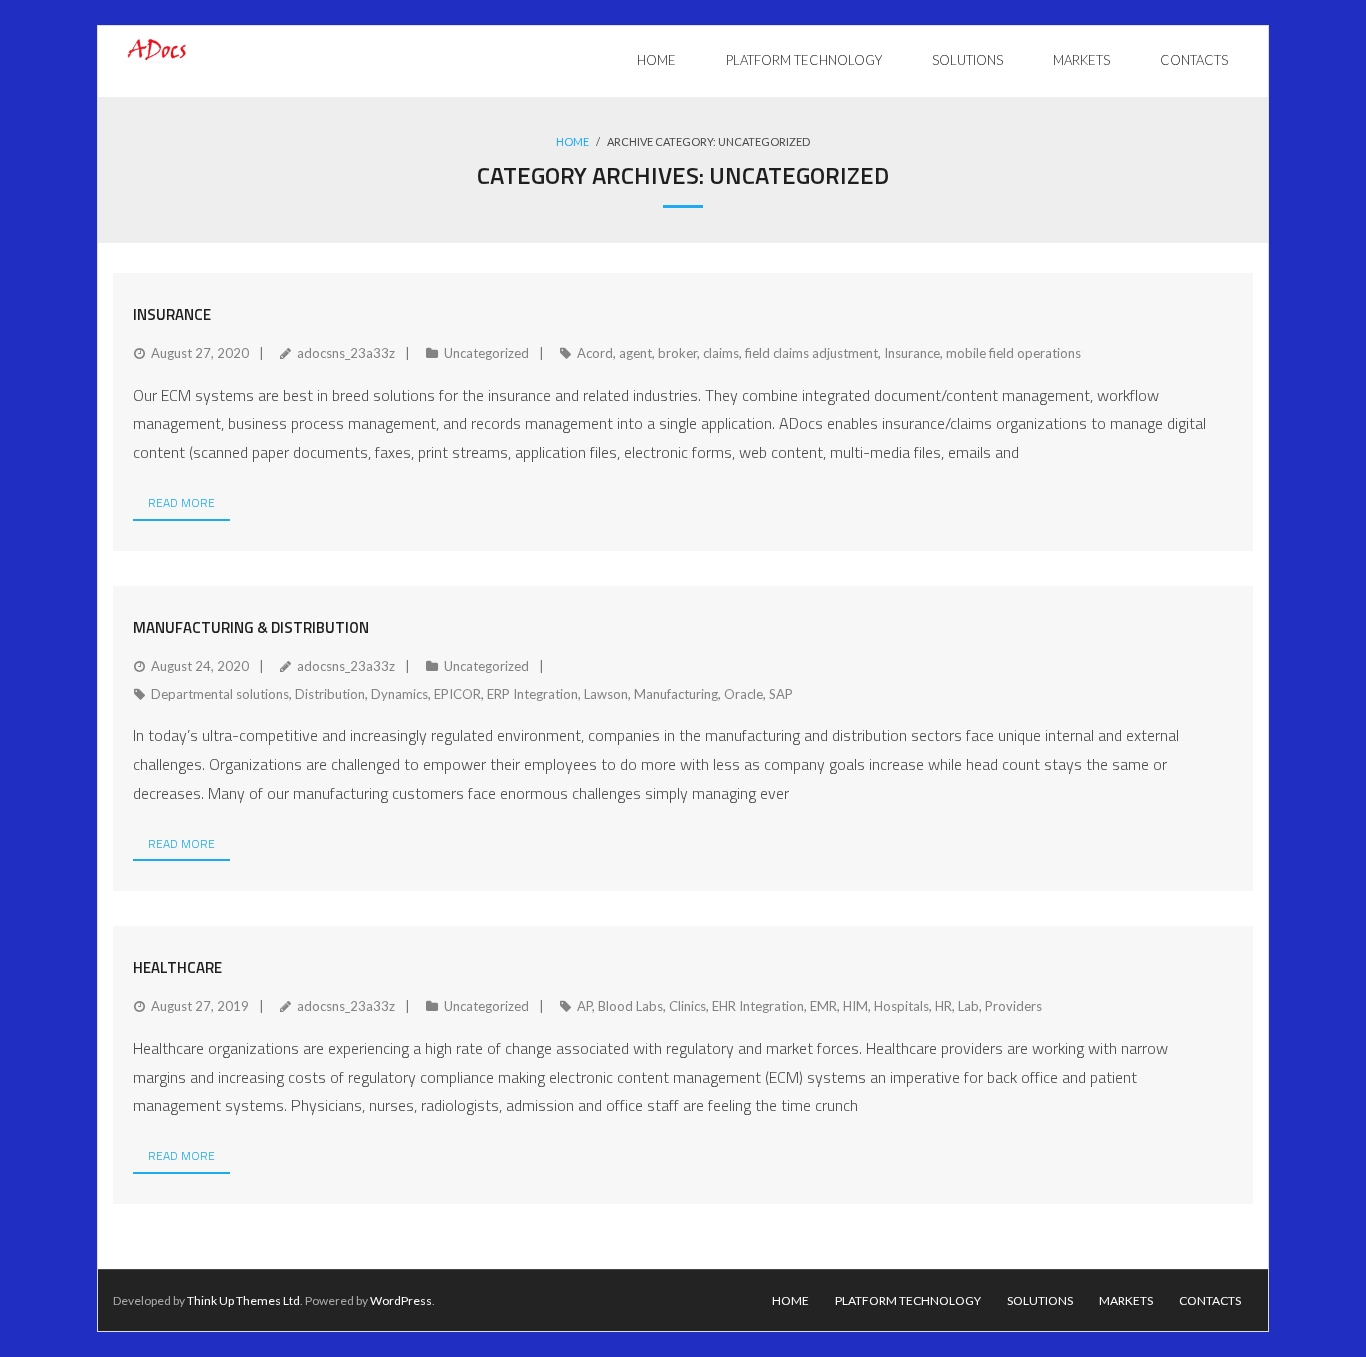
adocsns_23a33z (346, 353)
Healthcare (177, 967)
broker (677, 353)
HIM (855, 1006)
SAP (781, 694)
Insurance (172, 314)
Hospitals (901, 1006)
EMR (823, 1006)
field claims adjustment (811, 353)
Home (572, 141)
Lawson (606, 694)
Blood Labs (630, 1006)
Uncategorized (486, 353)
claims (721, 353)
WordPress (401, 1300)
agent (635, 353)
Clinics (687, 1006)
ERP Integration (532, 694)
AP (584, 1006)
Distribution (330, 694)
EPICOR (457, 694)
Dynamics (399, 694)
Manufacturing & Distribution (251, 627)
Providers (1013, 1006)
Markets (1126, 1300)
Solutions (1040, 1300)
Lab (968, 1006)
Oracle (743, 694)
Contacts (1210, 1300)
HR (943, 1006)
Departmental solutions (220, 694)
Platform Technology (908, 1300)
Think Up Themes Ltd (243, 1300)
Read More (181, 502)
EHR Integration (758, 1006)
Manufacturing (676, 694)
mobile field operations (1013, 353)
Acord (595, 353)
